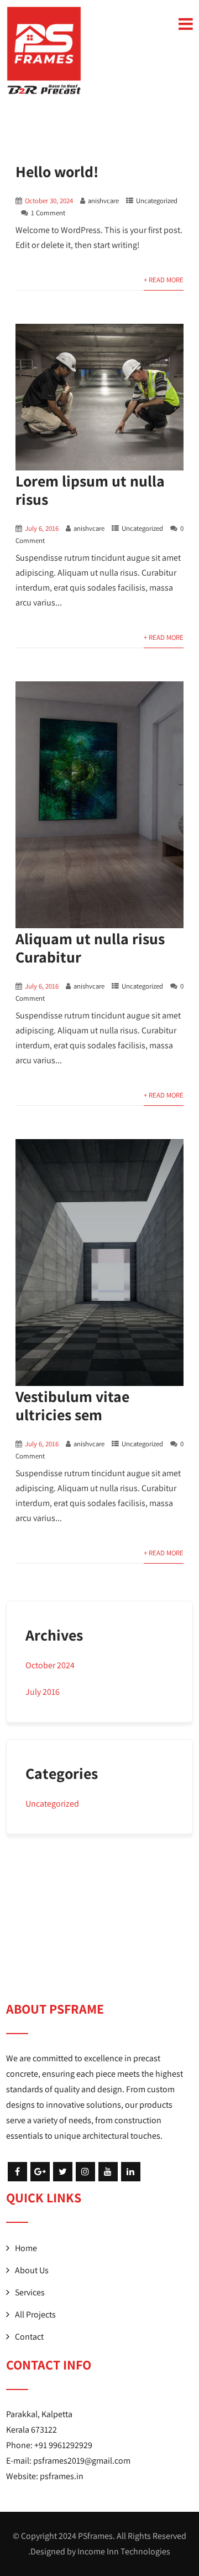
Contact (29, 2337)
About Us (32, 2270)
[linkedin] (131, 2172)
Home (26, 2248)
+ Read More (164, 280)
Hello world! (57, 171)
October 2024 (50, 1665)
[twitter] (63, 2172)
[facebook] (17, 2172)
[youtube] (108, 2172)
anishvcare (103, 201)
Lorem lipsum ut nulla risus (90, 490)
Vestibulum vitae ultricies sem (72, 1405)
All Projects (35, 2314)
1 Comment (48, 213)
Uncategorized (157, 201)
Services (30, 2292)
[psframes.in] (44, 50)
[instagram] (85, 2172)
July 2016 (43, 1692)
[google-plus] (40, 2172)
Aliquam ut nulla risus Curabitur (90, 948)
